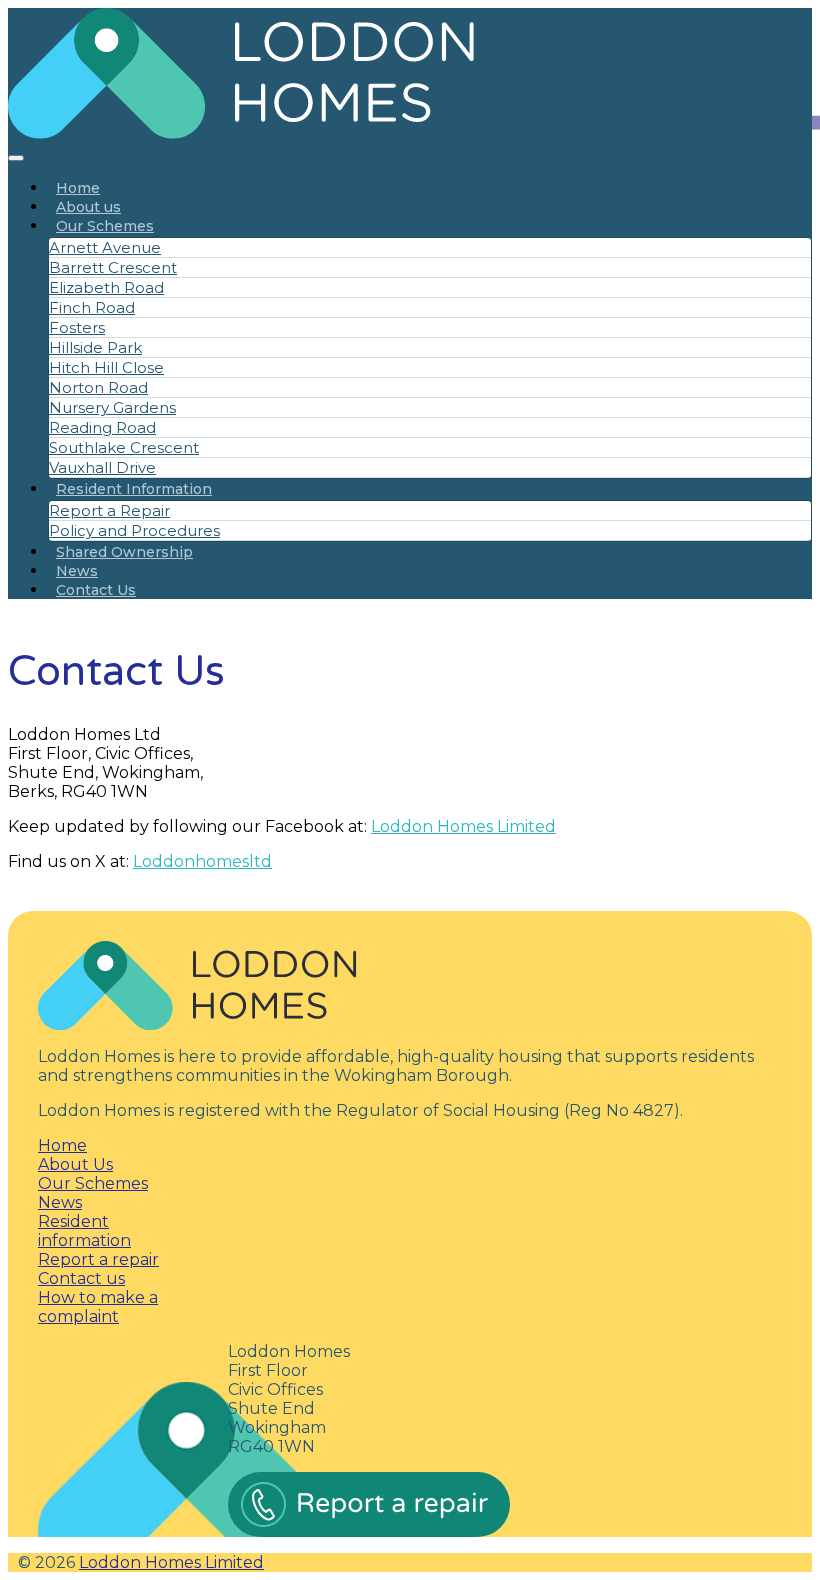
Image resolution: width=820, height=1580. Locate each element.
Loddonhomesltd (202, 861)
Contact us (81, 1278)
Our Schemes (105, 226)
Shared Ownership (124, 552)
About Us (75, 1164)
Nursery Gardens (112, 407)
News (77, 571)
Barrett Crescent (113, 267)
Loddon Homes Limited (463, 826)
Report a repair (98, 1259)
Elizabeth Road (106, 287)
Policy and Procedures (134, 530)
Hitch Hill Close (106, 367)
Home (78, 188)
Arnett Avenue (105, 247)
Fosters (77, 327)
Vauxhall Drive (102, 467)
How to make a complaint (98, 1307)
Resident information (84, 1231)
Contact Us (96, 590)
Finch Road (92, 307)
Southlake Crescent (124, 447)
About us (88, 207)
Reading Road (102, 427)
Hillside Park (95, 347)
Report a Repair (109, 510)
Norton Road (98, 387)
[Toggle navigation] (16, 158)
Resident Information (134, 489)
